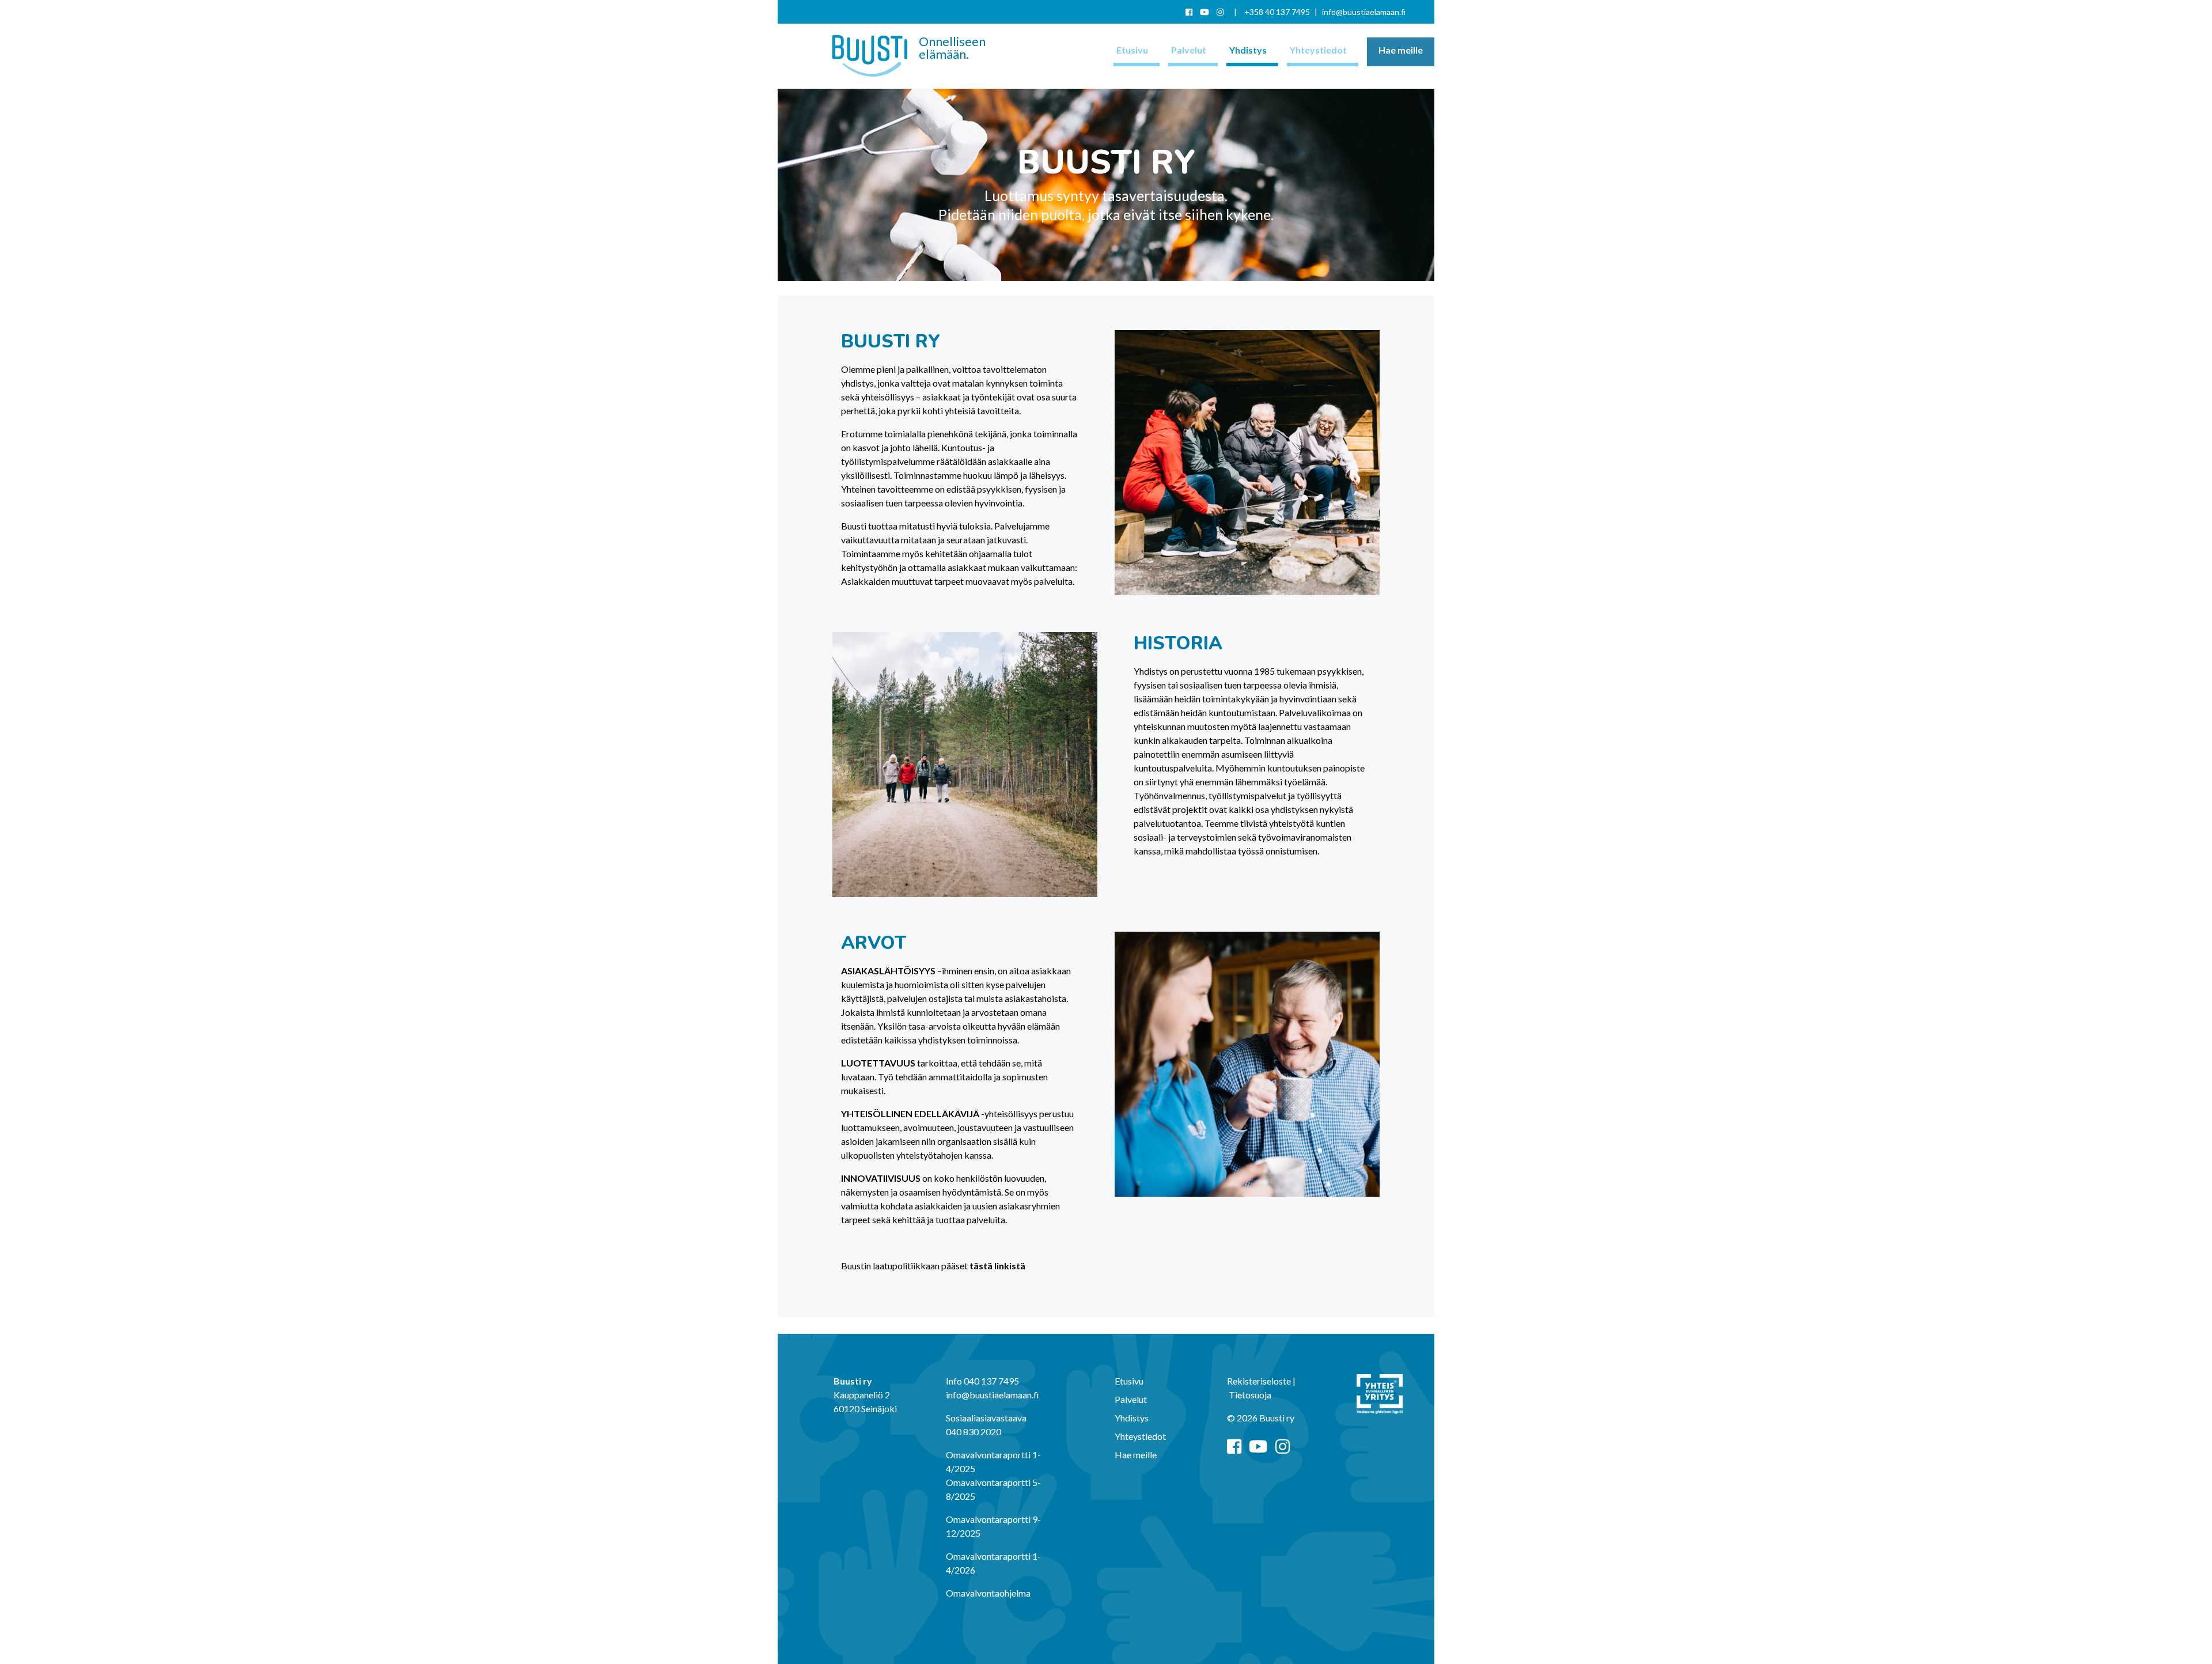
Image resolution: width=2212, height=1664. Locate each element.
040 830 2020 (974, 1432)
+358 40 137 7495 (1277, 12)
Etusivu (1131, 50)
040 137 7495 (991, 1381)
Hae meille (1401, 50)
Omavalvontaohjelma (988, 1593)
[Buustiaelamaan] (870, 56)
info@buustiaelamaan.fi (1364, 12)
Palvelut (1188, 50)
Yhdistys (1247, 50)
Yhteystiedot (1317, 50)
